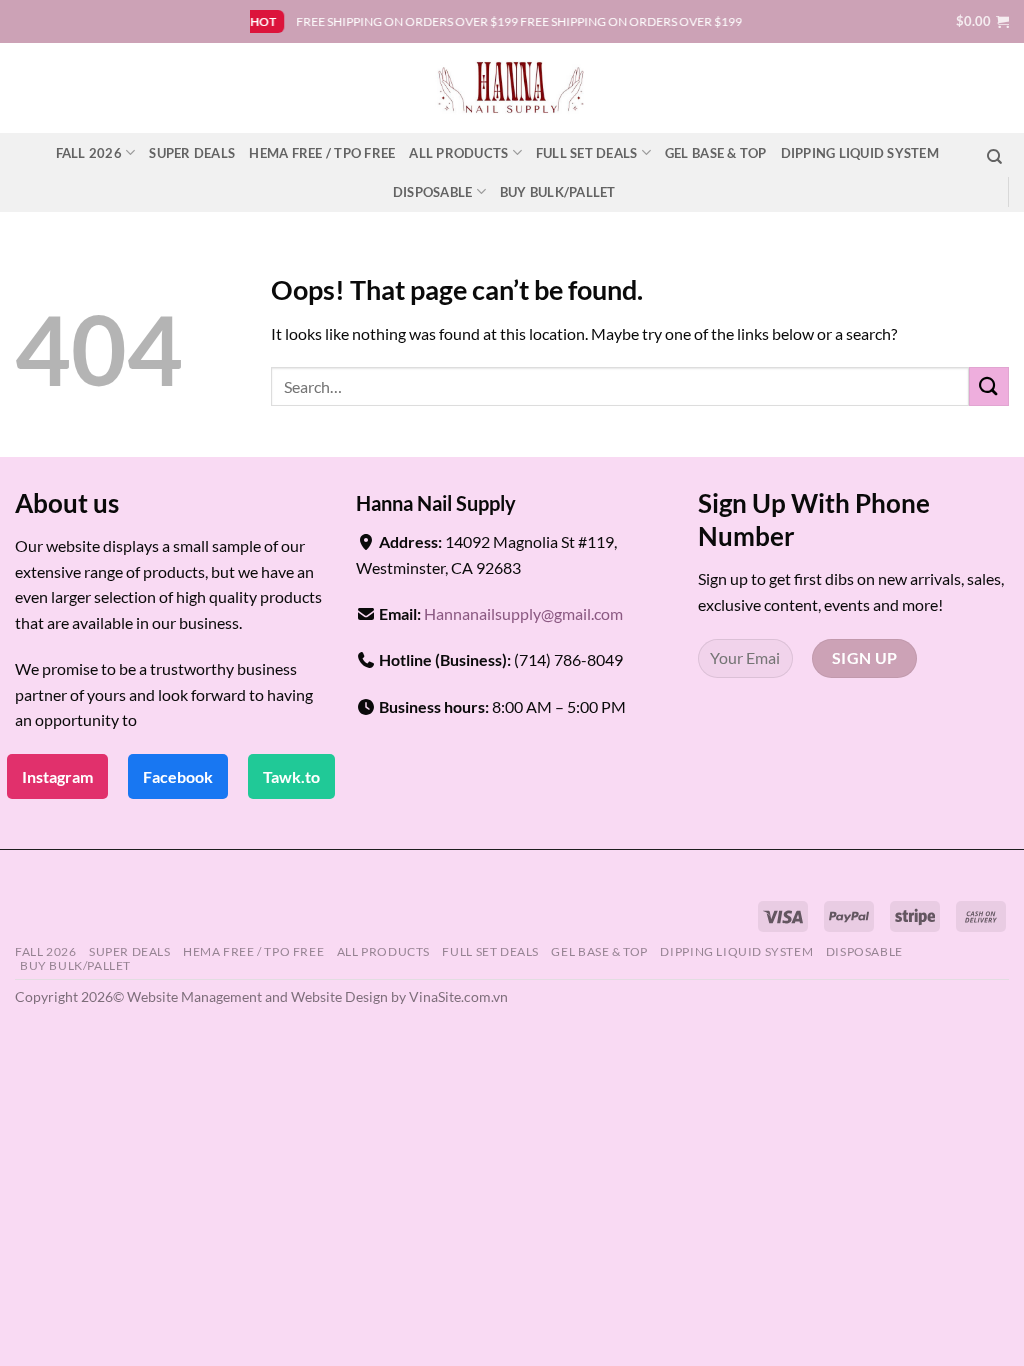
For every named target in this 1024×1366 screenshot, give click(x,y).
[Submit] (989, 386)
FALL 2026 (89, 153)
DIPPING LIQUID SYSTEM (860, 153)
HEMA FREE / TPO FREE (322, 153)
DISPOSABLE (433, 192)
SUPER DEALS (192, 153)
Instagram (57, 776)
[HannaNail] (512, 88)
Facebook (178, 776)
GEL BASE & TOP (716, 153)
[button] (982, 21)
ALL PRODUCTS (458, 153)
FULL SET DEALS (587, 153)
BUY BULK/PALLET (558, 192)
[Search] (994, 157)
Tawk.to (291, 776)
